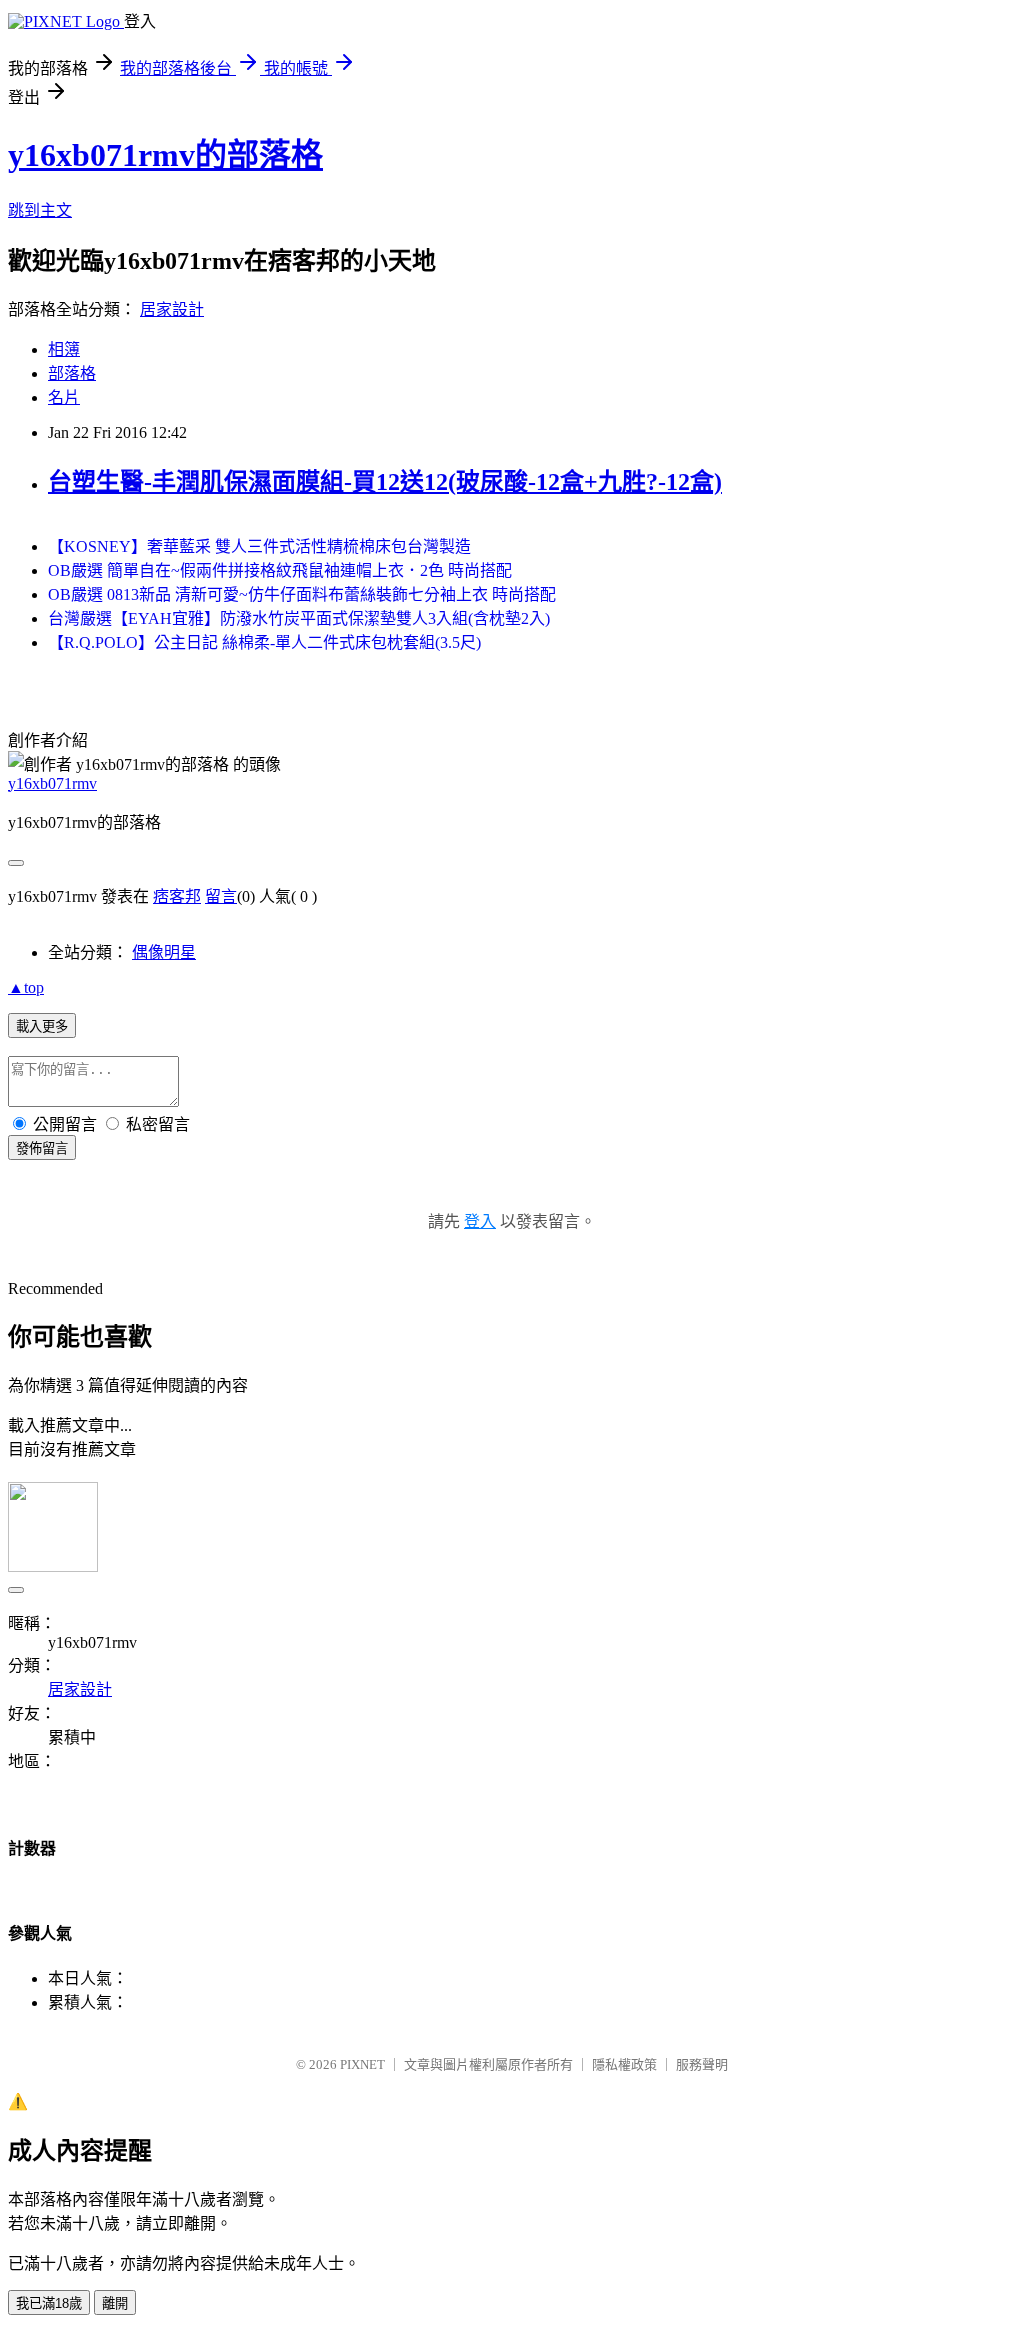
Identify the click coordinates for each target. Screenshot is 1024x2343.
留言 (221, 896)
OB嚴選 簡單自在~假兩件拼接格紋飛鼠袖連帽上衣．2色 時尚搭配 (280, 570)
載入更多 (42, 1026)
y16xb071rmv (52, 783)
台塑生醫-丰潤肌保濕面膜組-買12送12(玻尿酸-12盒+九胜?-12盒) (385, 482)
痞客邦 (177, 896)
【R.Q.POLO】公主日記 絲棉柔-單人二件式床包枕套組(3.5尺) (264, 642)
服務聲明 (702, 2064)
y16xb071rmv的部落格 (165, 155)
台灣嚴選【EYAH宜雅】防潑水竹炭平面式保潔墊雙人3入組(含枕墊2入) (299, 618)
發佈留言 (42, 1148)
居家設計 (172, 309)
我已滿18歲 (49, 2303)
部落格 (72, 373)
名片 (64, 397)
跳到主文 (40, 210)
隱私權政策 (624, 2064)
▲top (26, 987)
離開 (115, 2303)
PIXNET (362, 2064)
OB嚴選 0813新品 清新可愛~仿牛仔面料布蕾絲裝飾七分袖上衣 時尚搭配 (302, 594)
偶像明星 (164, 952)
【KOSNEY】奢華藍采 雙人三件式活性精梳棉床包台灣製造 (259, 546)
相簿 (64, 349)
